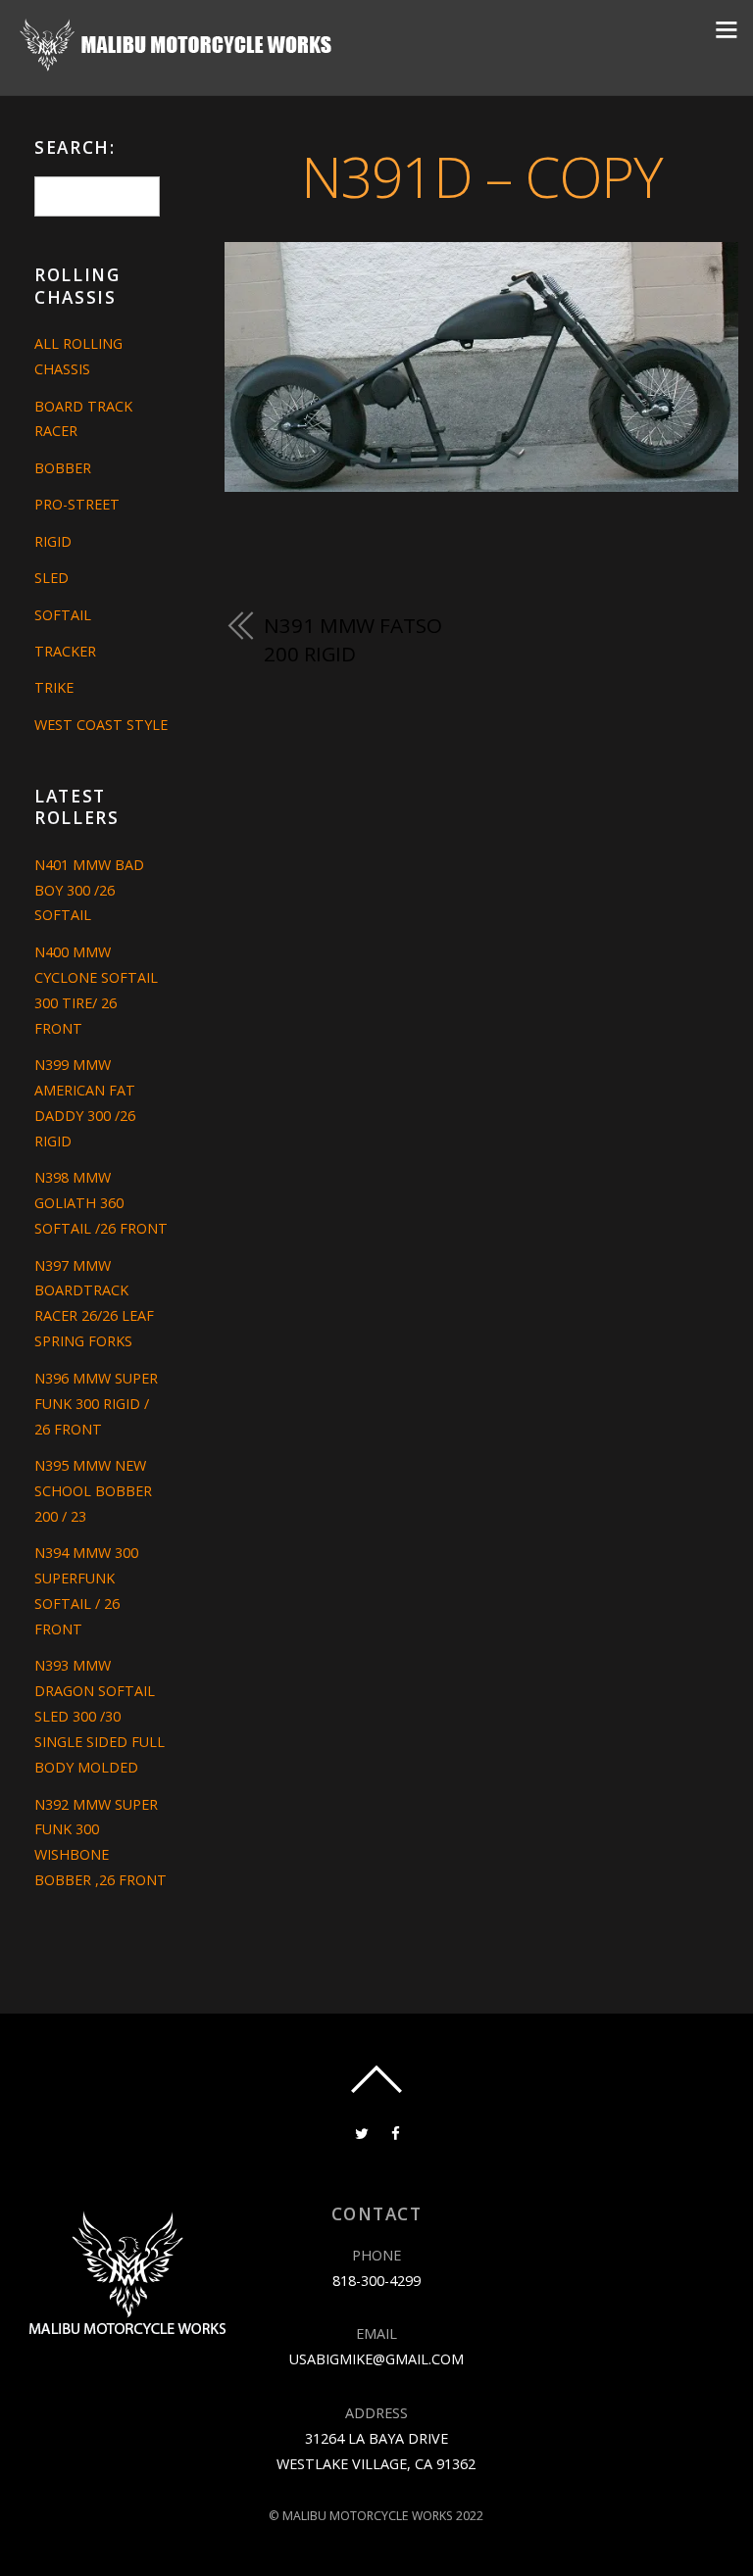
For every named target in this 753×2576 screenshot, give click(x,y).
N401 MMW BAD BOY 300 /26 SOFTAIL (89, 890)
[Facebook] (396, 2132)
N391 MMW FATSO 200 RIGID (353, 640)
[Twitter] (361, 2132)
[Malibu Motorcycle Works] (178, 67)
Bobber (63, 468)
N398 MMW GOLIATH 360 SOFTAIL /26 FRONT (101, 1203)
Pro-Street (77, 504)
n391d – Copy (482, 176)
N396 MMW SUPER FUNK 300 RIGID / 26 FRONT (96, 1404)
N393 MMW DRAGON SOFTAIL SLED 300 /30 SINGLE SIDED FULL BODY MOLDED (100, 1716)
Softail (63, 615)
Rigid (53, 541)
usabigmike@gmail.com (376, 2359)
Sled (51, 578)
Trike (54, 687)
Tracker (65, 651)
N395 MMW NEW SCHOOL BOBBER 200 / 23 (93, 1491)
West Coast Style (101, 725)
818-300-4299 (376, 2281)
